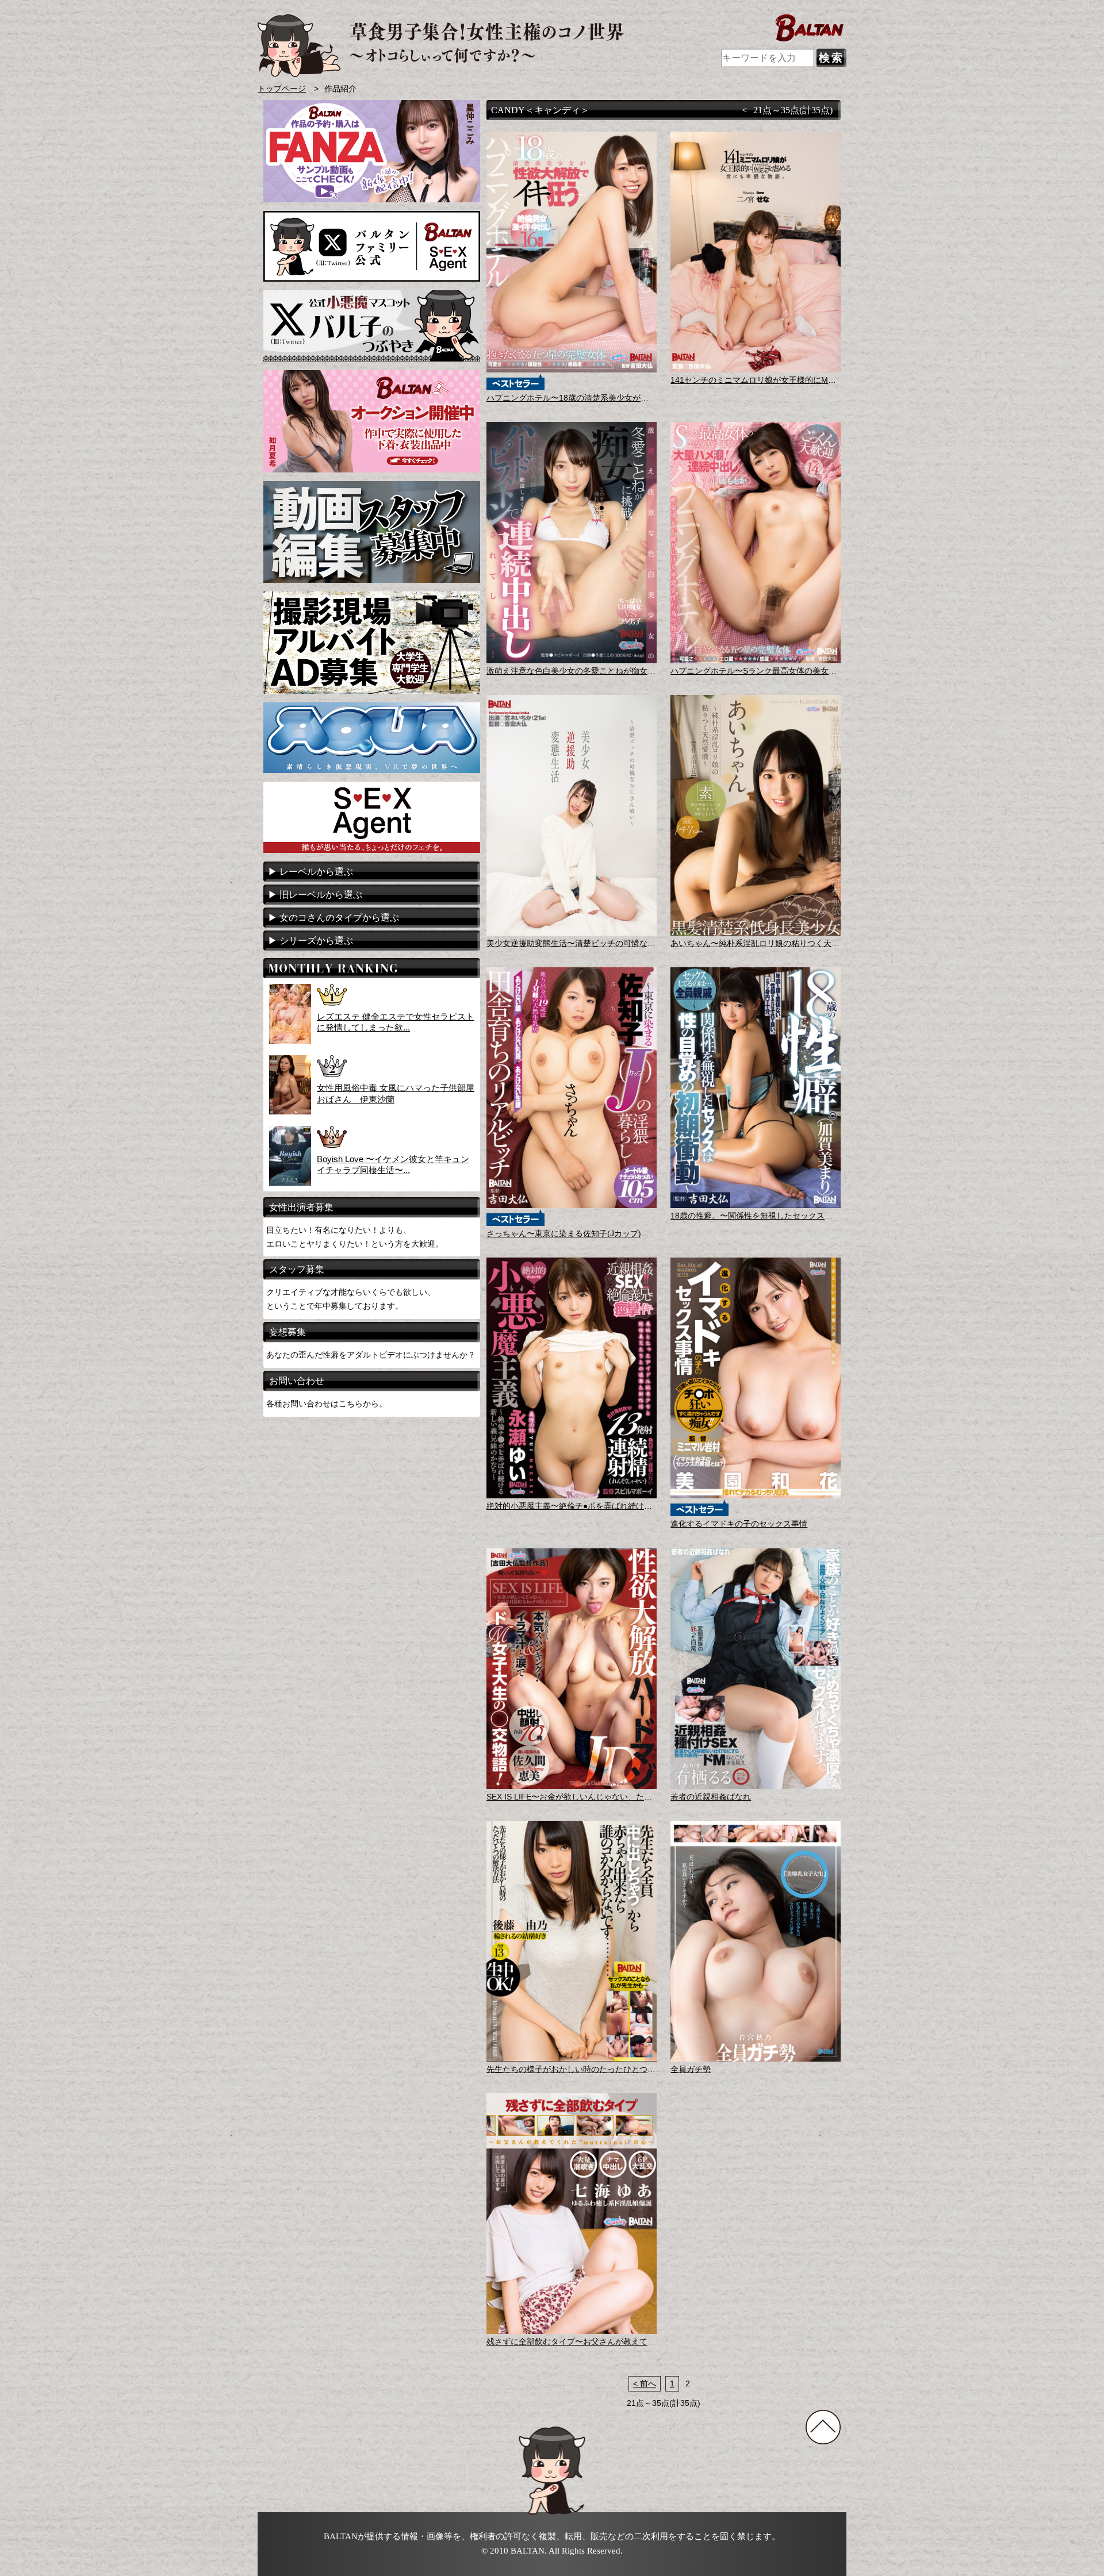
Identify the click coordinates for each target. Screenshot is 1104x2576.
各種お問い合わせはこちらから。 (327, 1404)
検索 (831, 58)
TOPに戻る (823, 2427)
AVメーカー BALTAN (441, 46)
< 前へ (645, 2384)
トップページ (282, 89)
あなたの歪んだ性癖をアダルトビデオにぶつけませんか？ (371, 1355)
